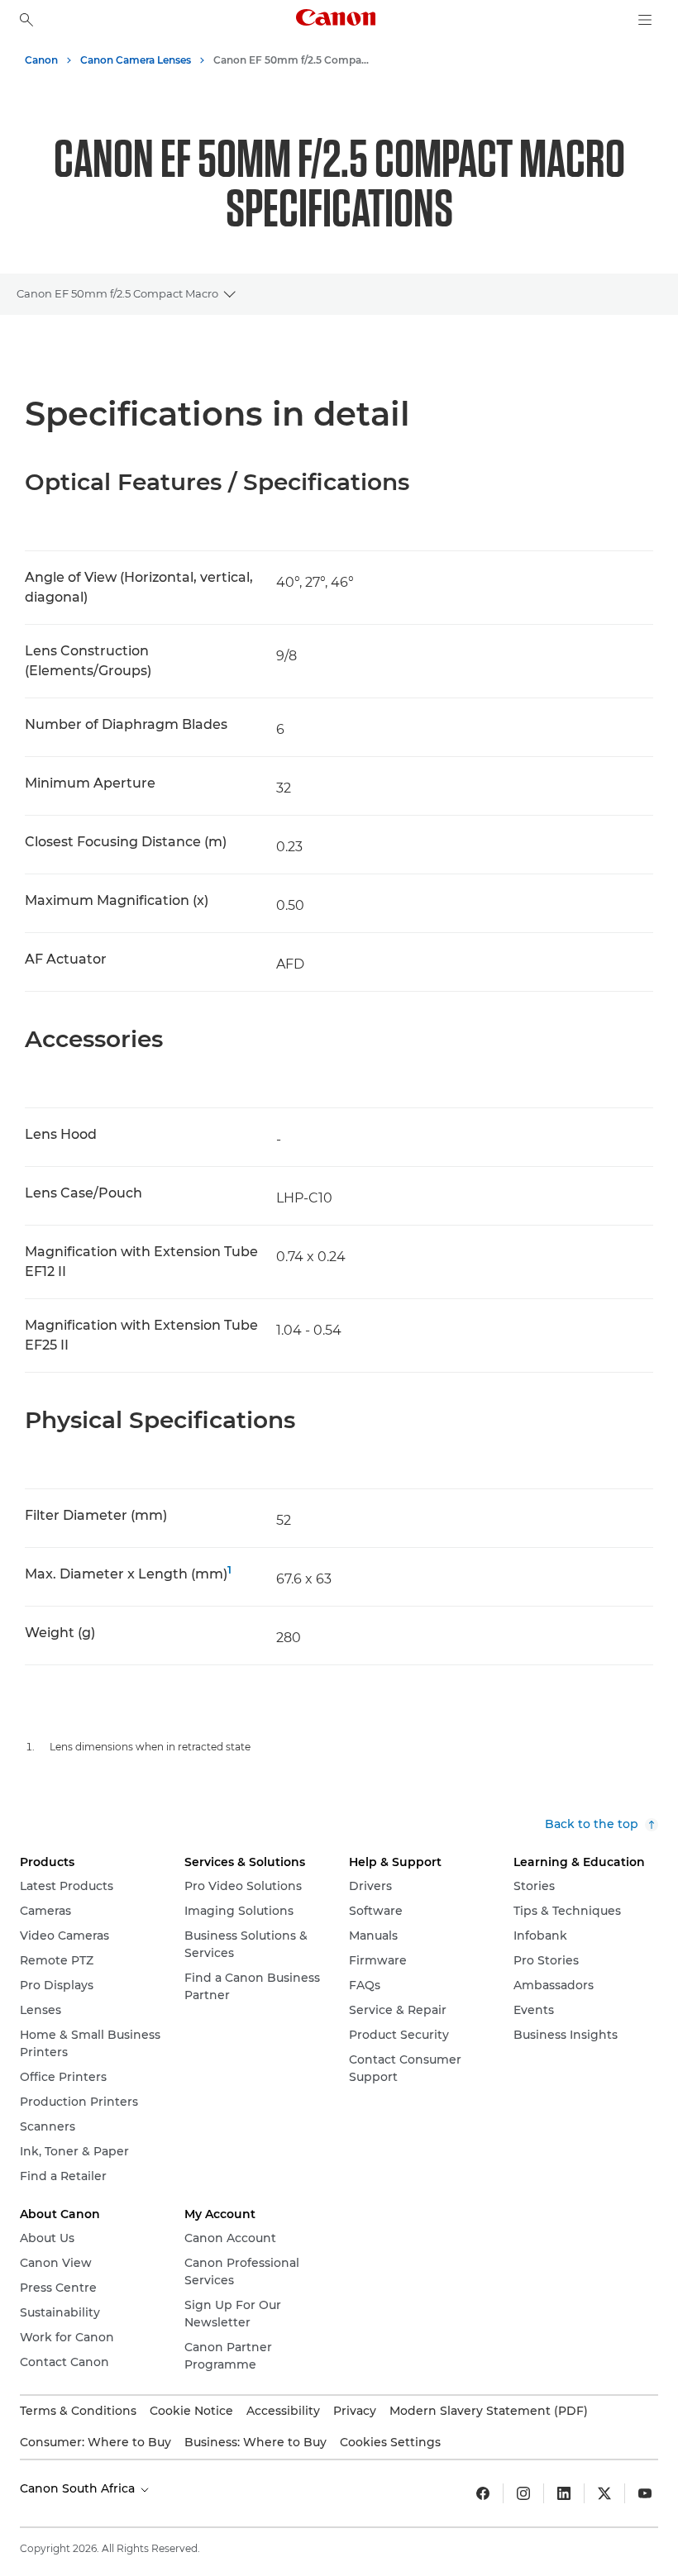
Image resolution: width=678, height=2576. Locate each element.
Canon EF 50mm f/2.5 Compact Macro (117, 293)
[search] (26, 20)
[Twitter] (604, 2493)
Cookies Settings (390, 2442)
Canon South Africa (79, 2488)
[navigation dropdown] (645, 20)
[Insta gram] (523, 2493)
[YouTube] (645, 2493)
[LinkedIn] (564, 2493)
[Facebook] (483, 2493)
